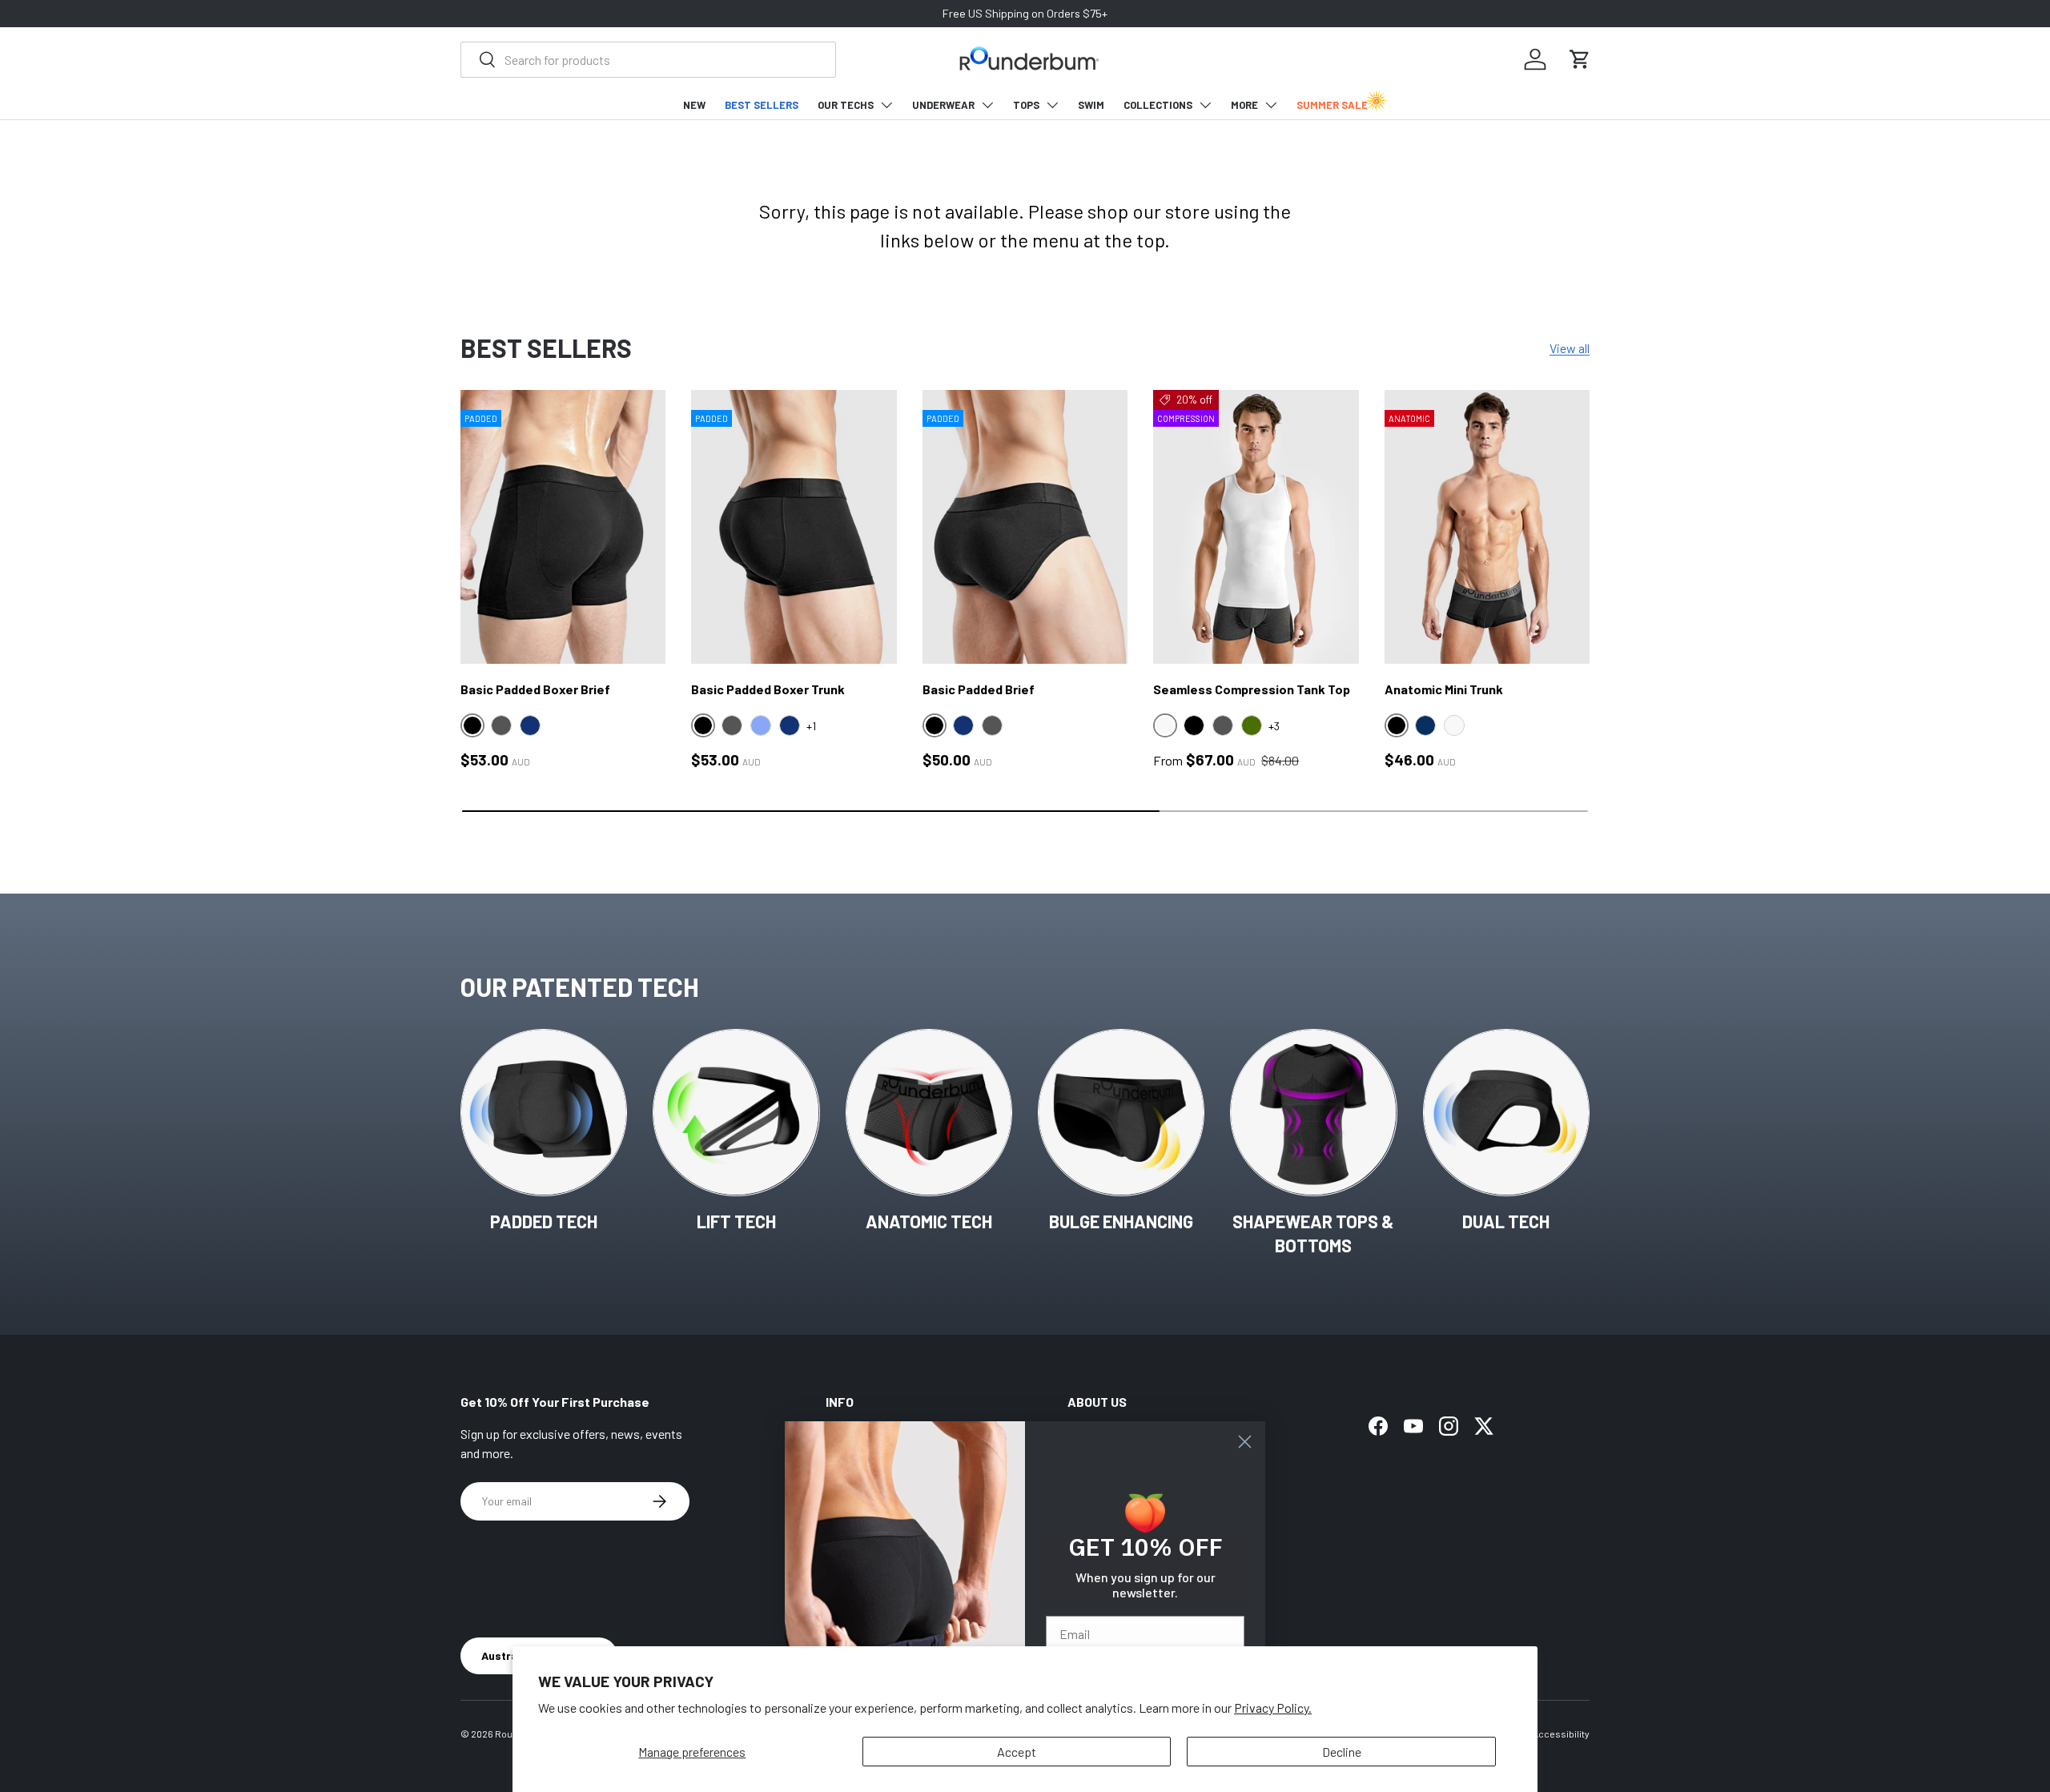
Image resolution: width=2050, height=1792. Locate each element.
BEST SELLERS (762, 105)
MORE (1244, 105)
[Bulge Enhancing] (1121, 1112)
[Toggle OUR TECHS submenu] (886, 105)
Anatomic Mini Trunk (1444, 689)
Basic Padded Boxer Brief (535, 689)
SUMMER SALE (1332, 105)
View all (1570, 348)
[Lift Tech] (736, 1112)
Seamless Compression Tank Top (1252, 689)
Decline (1342, 1752)
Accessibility (1561, 1734)
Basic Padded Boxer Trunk (768, 689)
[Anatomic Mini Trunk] (1487, 527)
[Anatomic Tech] (929, 1112)
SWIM (1091, 105)
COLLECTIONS (1158, 105)
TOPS (1026, 105)
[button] (1580, 59)
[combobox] (648, 60)
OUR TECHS (846, 105)
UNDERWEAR (943, 105)
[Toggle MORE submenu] (1271, 105)
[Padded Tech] (544, 1112)
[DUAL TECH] (1506, 1112)
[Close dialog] (1245, 1442)
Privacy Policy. (1273, 1708)
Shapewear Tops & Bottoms (1313, 1234)
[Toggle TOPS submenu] (1052, 105)
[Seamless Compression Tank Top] (1256, 527)
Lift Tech (736, 1221)
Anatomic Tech (929, 1221)
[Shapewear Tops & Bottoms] (1313, 1112)
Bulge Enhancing (1121, 1221)
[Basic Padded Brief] (1025, 527)
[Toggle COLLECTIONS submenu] (1205, 105)
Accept (1017, 1752)
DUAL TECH (1506, 1221)
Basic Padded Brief (979, 689)
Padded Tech (544, 1221)
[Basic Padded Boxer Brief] (563, 527)
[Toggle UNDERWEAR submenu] (987, 105)
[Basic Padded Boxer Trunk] (794, 527)
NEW (694, 105)
